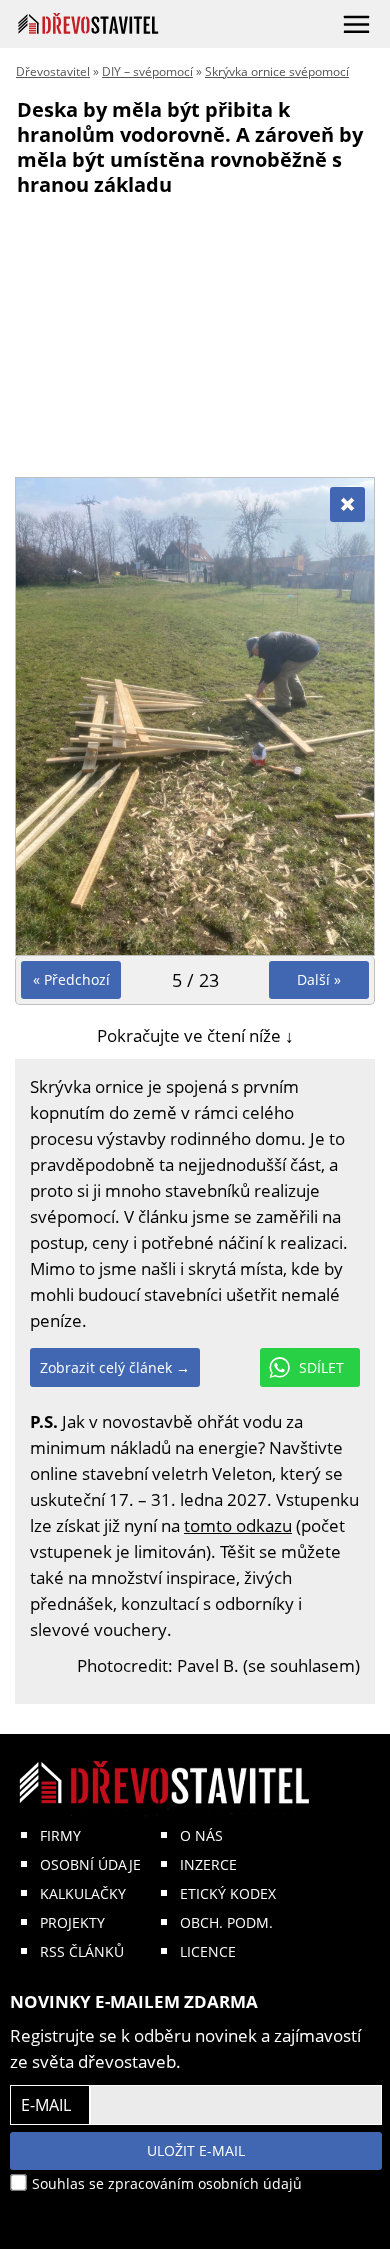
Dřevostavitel (53, 71)
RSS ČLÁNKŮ (82, 1951)
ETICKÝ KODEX (228, 1893)
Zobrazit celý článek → (115, 1367)
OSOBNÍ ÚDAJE (90, 1864)
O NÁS (201, 1835)
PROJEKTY (72, 1922)
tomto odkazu (238, 1525)
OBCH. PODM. (226, 1922)
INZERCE (208, 1864)
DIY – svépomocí (147, 71)
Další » (319, 979)
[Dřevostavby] (88, 23)
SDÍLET (321, 1367)
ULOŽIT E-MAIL (196, 2150)
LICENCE (208, 1951)
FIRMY (60, 1835)
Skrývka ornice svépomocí (277, 71)
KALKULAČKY (83, 1893)
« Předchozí (71, 979)
